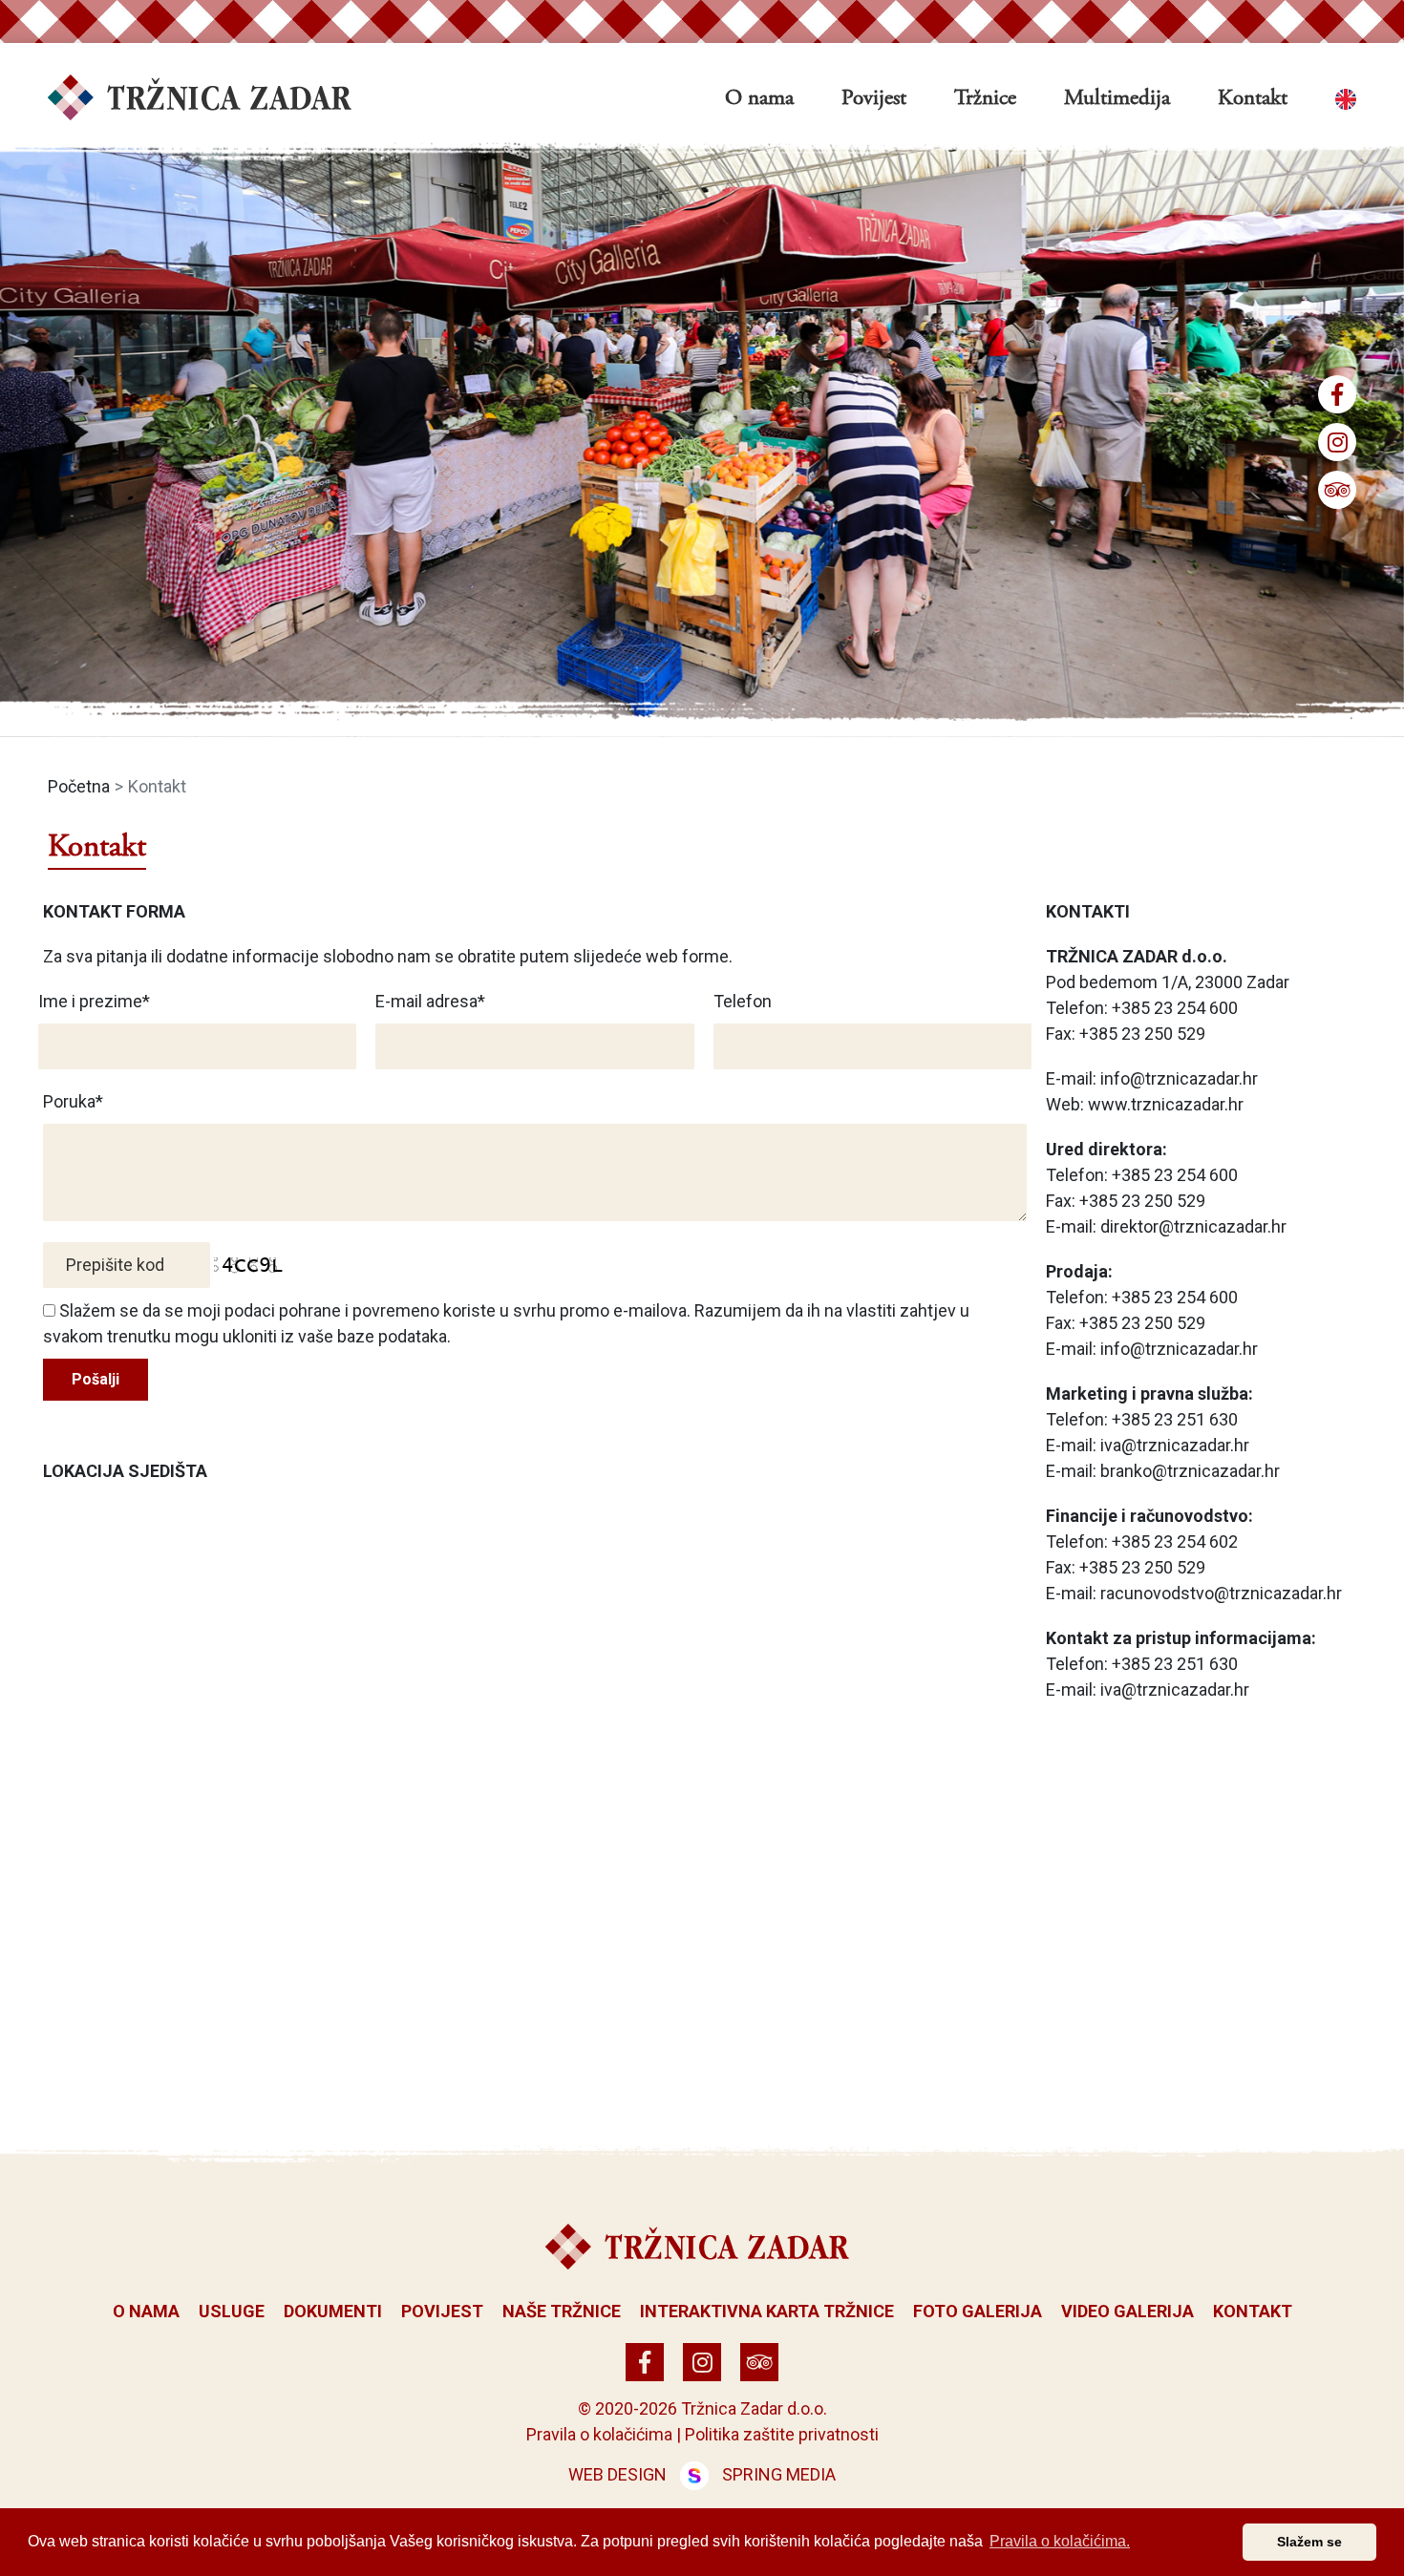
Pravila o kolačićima (599, 2434)
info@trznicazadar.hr (1179, 1078)
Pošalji (96, 1379)
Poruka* (73, 1101)
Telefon (743, 1001)
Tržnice (985, 99)
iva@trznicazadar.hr (1175, 1445)
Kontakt (1253, 99)
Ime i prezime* (94, 1001)
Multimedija (1117, 99)
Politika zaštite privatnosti (782, 2434)
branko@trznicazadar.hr (1190, 1471)
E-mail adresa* (430, 1001)
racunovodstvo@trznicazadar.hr (1221, 1593)
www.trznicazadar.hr (1166, 1104)
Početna (79, 786)
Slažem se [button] (1309, 2542)
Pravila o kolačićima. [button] (1060, 2541)
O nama (759, 99)
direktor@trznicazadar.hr (1193, 1226)
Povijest (874, 99)
